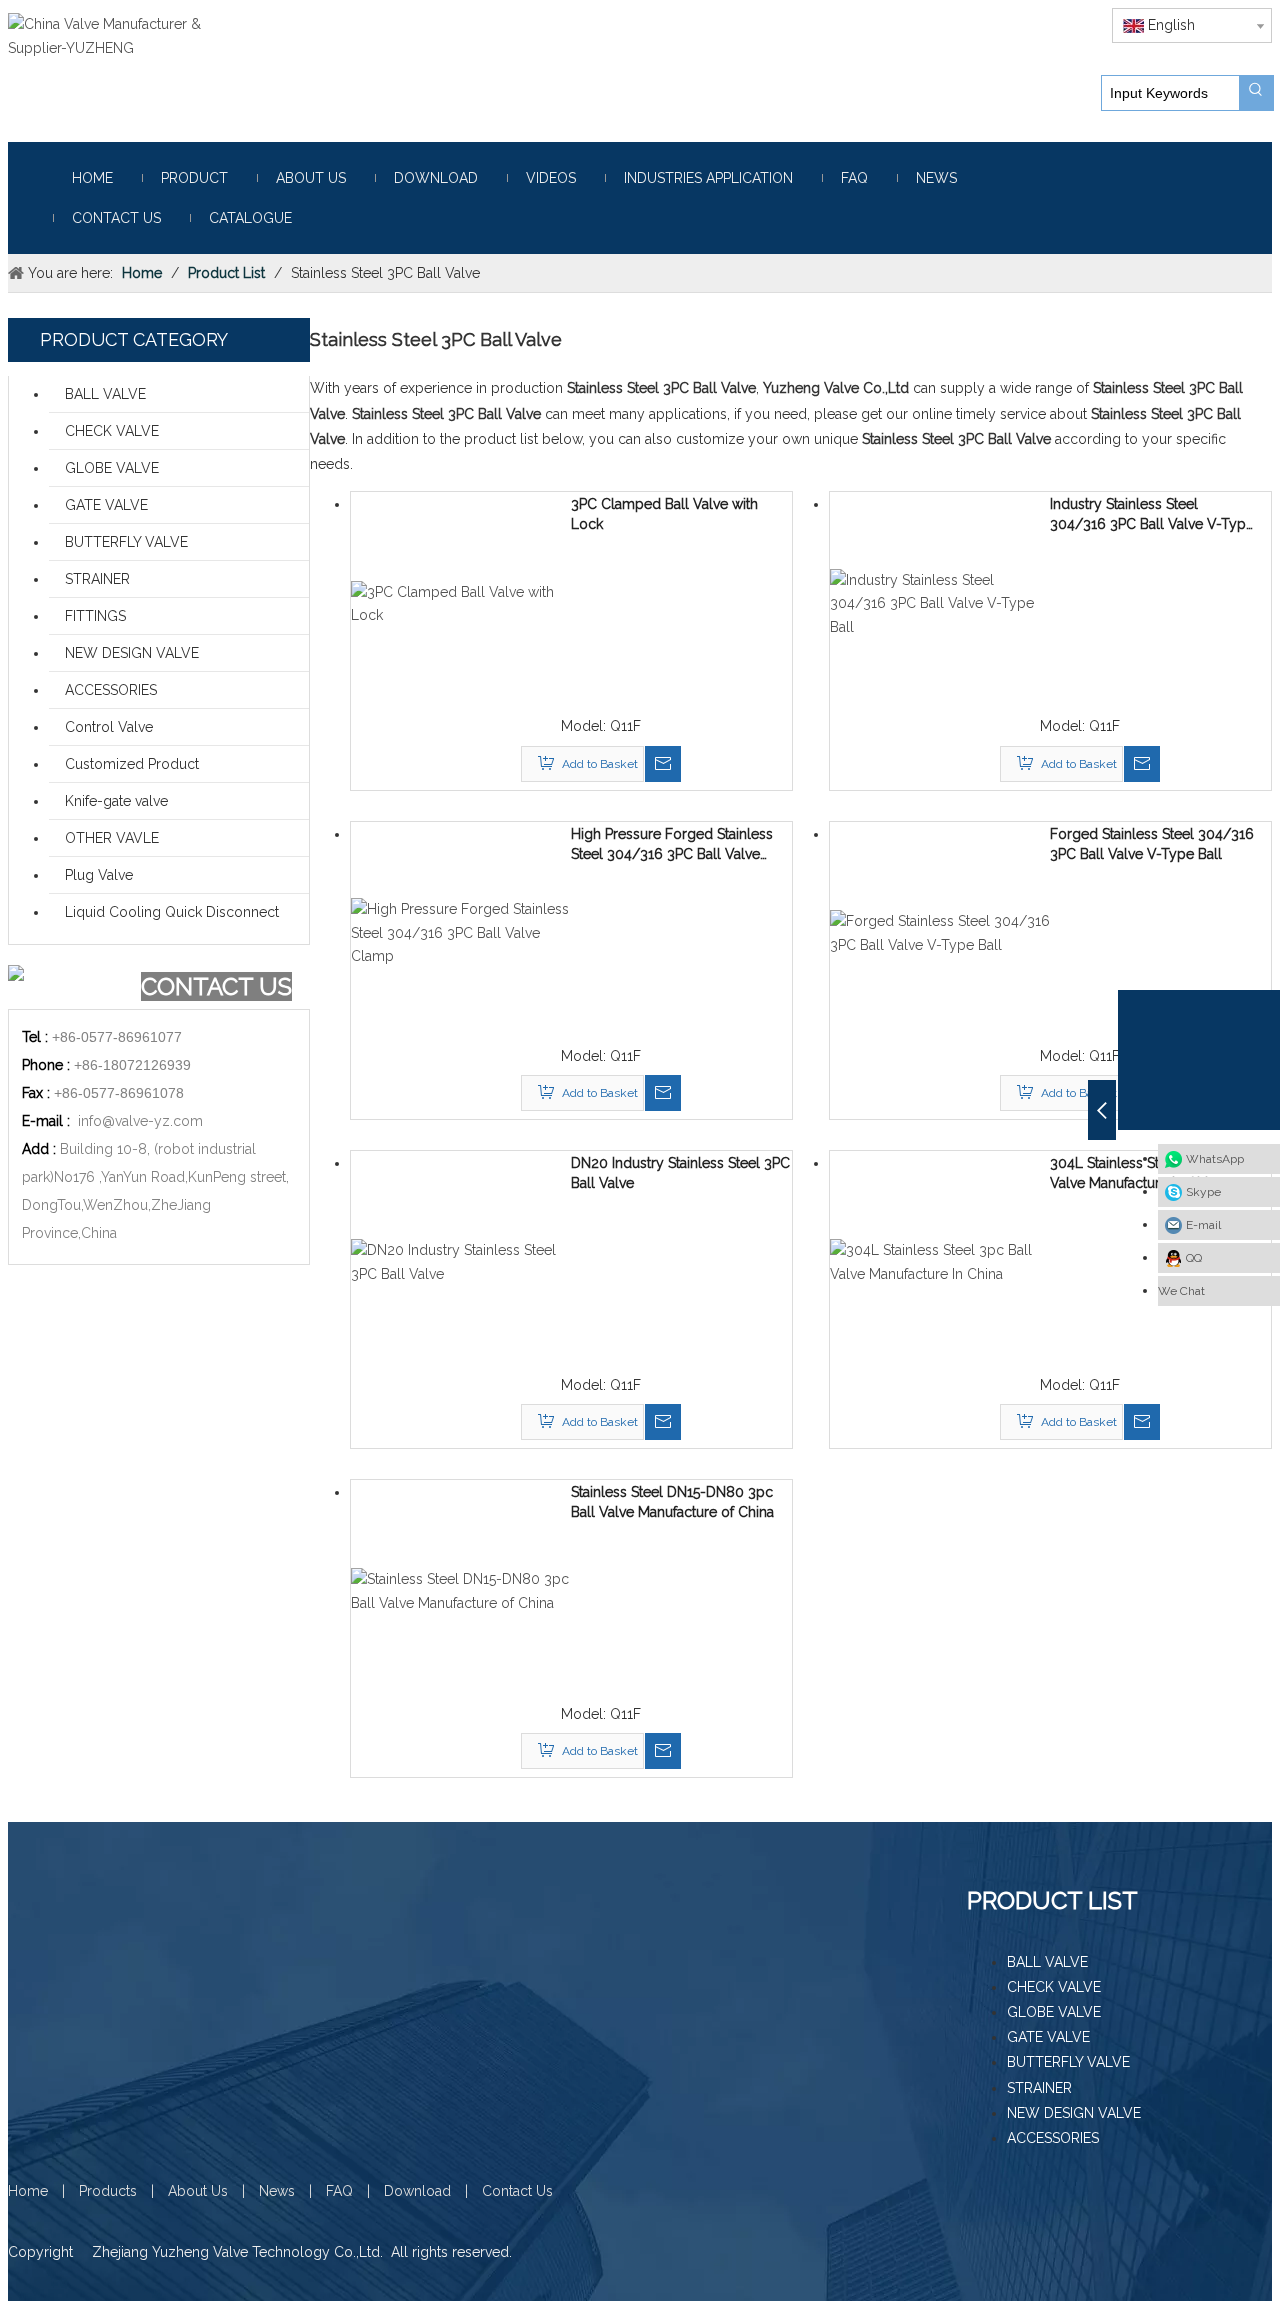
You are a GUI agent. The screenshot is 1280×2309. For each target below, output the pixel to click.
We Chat (1181, 1291)
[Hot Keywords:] (1256, 93)
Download (417, 2191)
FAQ (339, 2191)
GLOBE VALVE (112, 468)
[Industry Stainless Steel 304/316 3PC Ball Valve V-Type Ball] (940, 603)
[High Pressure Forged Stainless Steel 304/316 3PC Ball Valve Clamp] (461, 932)
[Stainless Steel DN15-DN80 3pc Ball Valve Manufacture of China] (461, 1591)
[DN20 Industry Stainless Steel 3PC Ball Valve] (461, 1261)
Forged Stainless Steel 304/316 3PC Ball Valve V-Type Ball (1152, 844)
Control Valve (109, 727)
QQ (1194, 1258)
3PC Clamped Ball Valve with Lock (664, 514)
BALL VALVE (105, 394)
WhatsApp (1215, 1159)
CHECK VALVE (112, 431)
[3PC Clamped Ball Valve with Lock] (461, 603)
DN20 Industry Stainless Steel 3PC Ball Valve (680, 1173)
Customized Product (132, 764)
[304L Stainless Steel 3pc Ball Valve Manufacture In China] (940, 1261)
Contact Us (517, 2191)
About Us (198, 2191)
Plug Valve (99, 875)
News (277, 2191)
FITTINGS (95, 616)
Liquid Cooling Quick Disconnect (172, 912)
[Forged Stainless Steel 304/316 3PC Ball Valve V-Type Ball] (940, 932)
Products (108, 2191)
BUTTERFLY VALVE (126, 542)
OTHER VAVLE (112, 838)
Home (28, 2191)
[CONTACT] (72, 986)
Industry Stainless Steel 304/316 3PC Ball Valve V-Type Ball (1152, 515)
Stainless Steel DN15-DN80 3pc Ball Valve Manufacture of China (672, 1502)
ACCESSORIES (111, 690)
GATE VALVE (106, 505)
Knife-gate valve (116, 801)
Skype (1203, 1192)
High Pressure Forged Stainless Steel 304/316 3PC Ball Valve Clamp (672, 845)
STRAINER (97, 579)
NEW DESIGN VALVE (132, 653)
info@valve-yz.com (140, 1121)
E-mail (1203, 1225)
